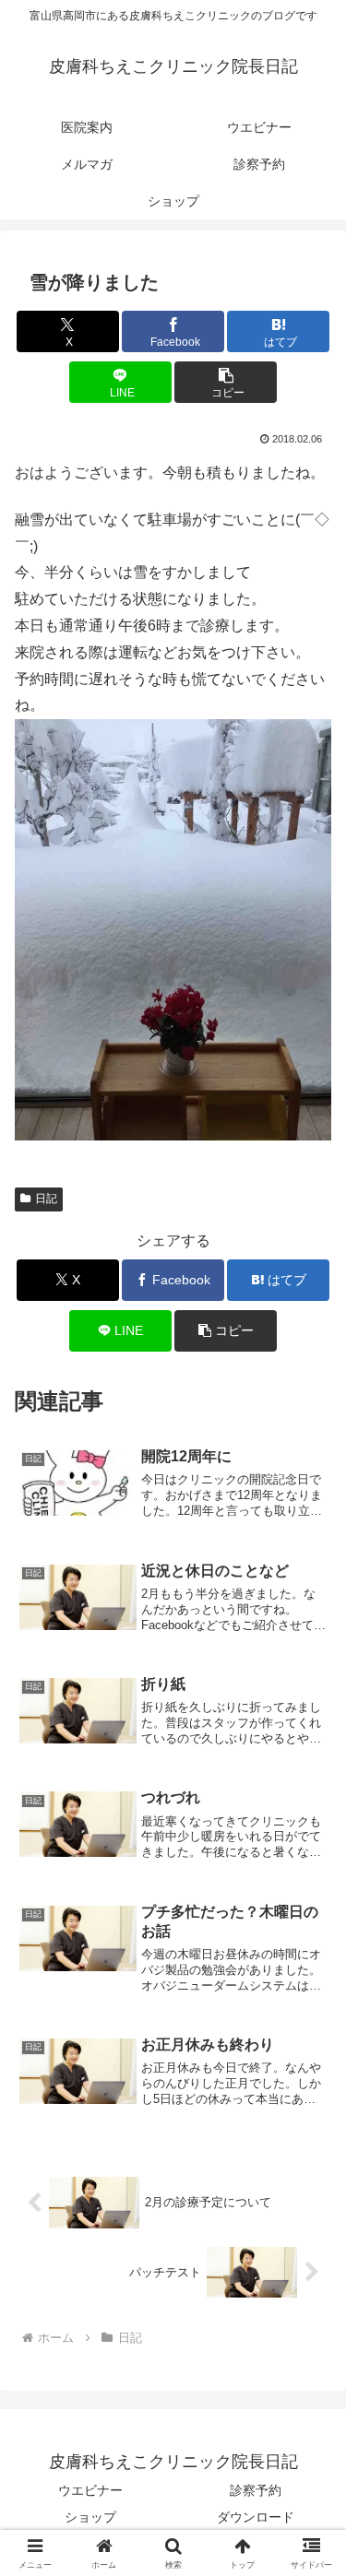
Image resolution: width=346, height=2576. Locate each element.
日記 (46, 1199)
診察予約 (256, 2490)
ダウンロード (256, 2517)
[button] (226, 382)
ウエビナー (90, 2490)
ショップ (90, 2517)
